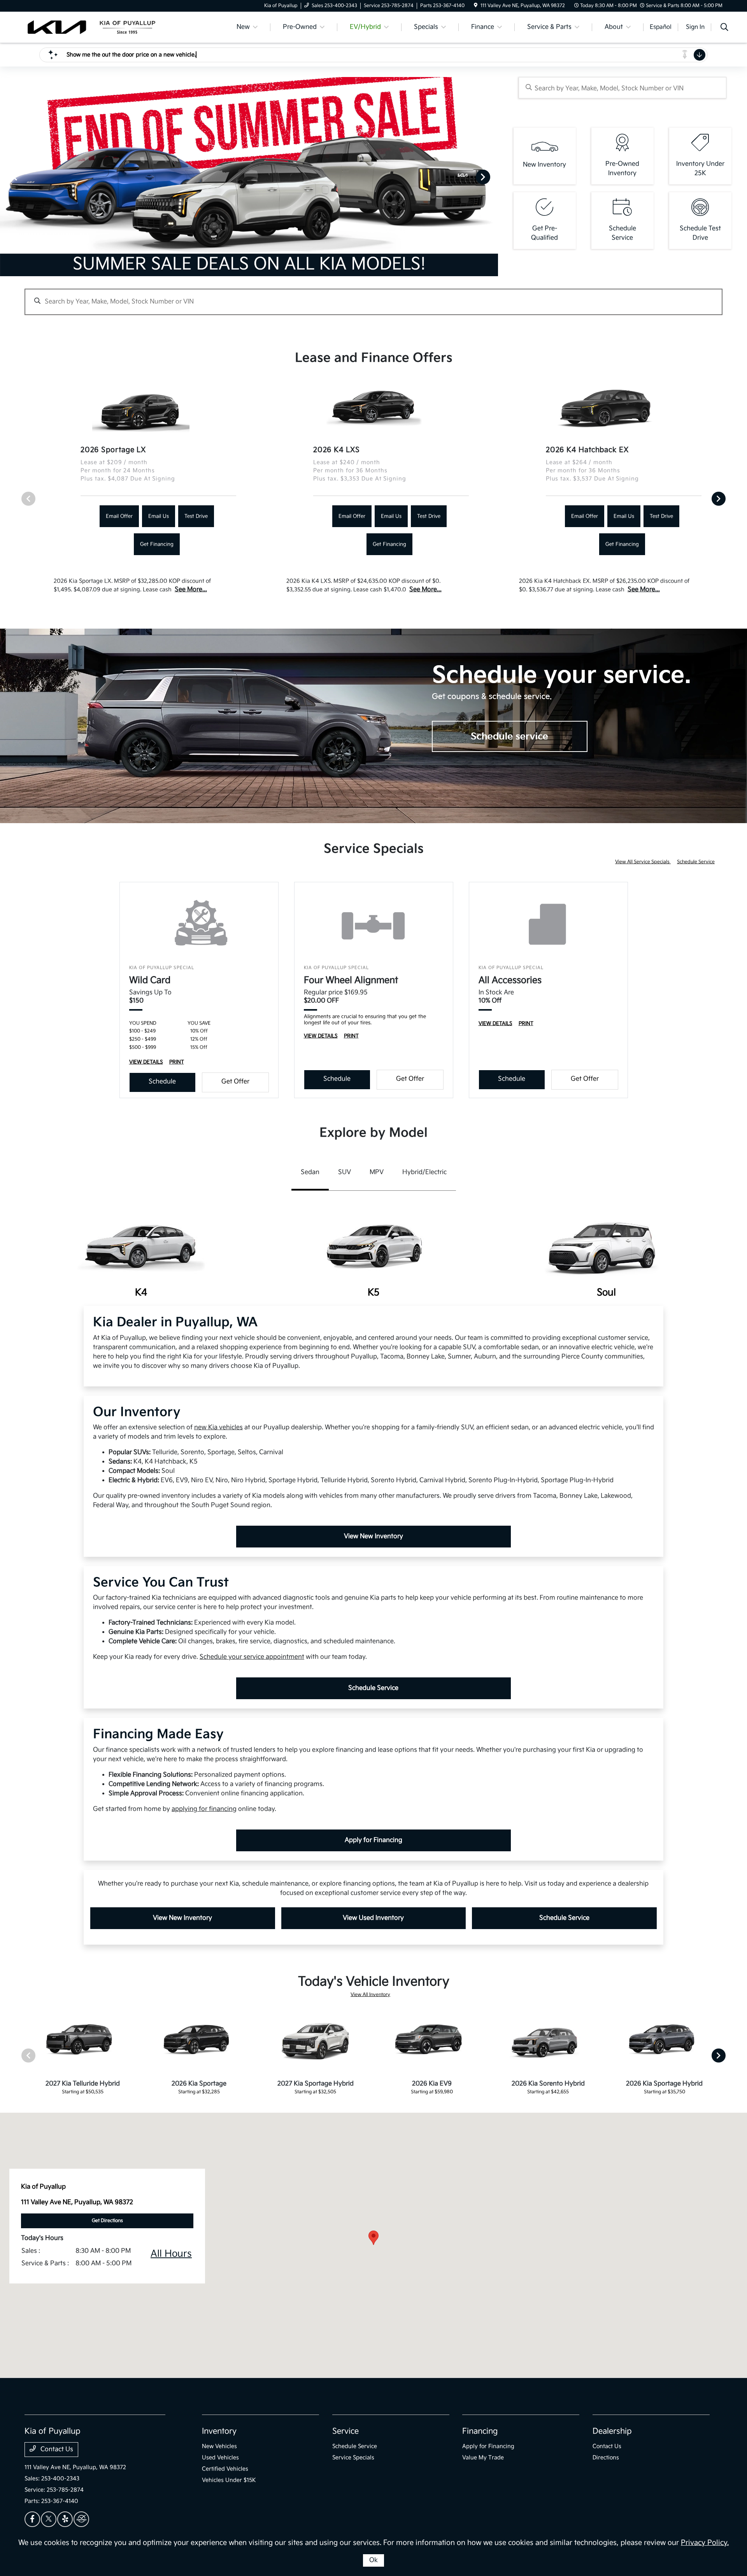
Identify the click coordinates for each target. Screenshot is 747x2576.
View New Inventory (373, 1536)
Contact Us (56, 2449)
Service (345, 2431)
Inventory (219, 2431)
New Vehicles (219, 2446)
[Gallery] (249, 177)
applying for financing (204, 1809)
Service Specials (353, 2458)
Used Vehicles (220, 2458)
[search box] (622, 88)
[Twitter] (49, 2519)
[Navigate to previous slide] (6, 177)
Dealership (612, 2431)
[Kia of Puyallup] (91, 27)
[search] (724, 28)
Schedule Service (696, 862)
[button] (373, 2238)
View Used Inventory (373, 1918)
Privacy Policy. (705, 2543)
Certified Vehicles (225, 2469)
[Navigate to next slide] (492, 177)
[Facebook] (32, 2519)
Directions (606, 2458)
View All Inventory (370, 1995)
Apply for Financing (373, 1840)
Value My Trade (483, 2458)
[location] (476, 6)
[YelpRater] (65, 2519)
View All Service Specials (643, 862)
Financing (480, 2431)
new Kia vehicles (218, 1427)
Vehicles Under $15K (229, 2480)
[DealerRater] (81, 2519)
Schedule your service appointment (252, 1657)
